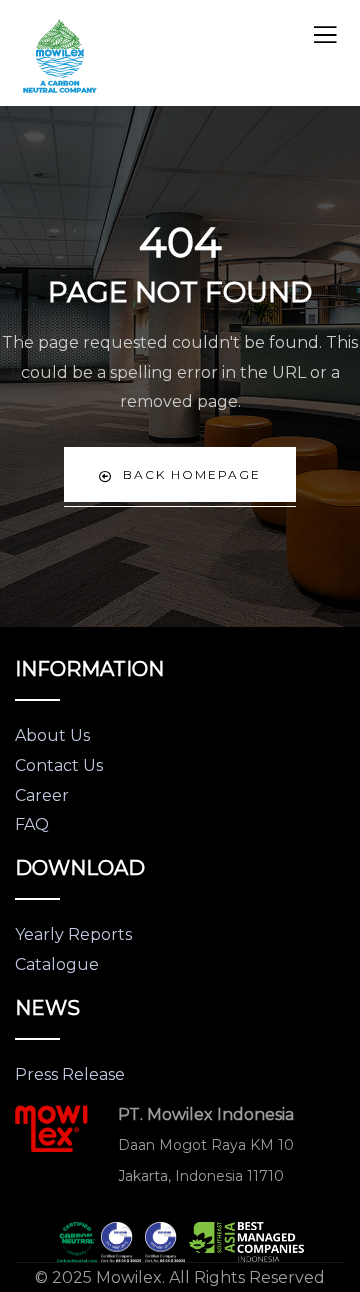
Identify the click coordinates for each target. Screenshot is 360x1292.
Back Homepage (192, 474)
